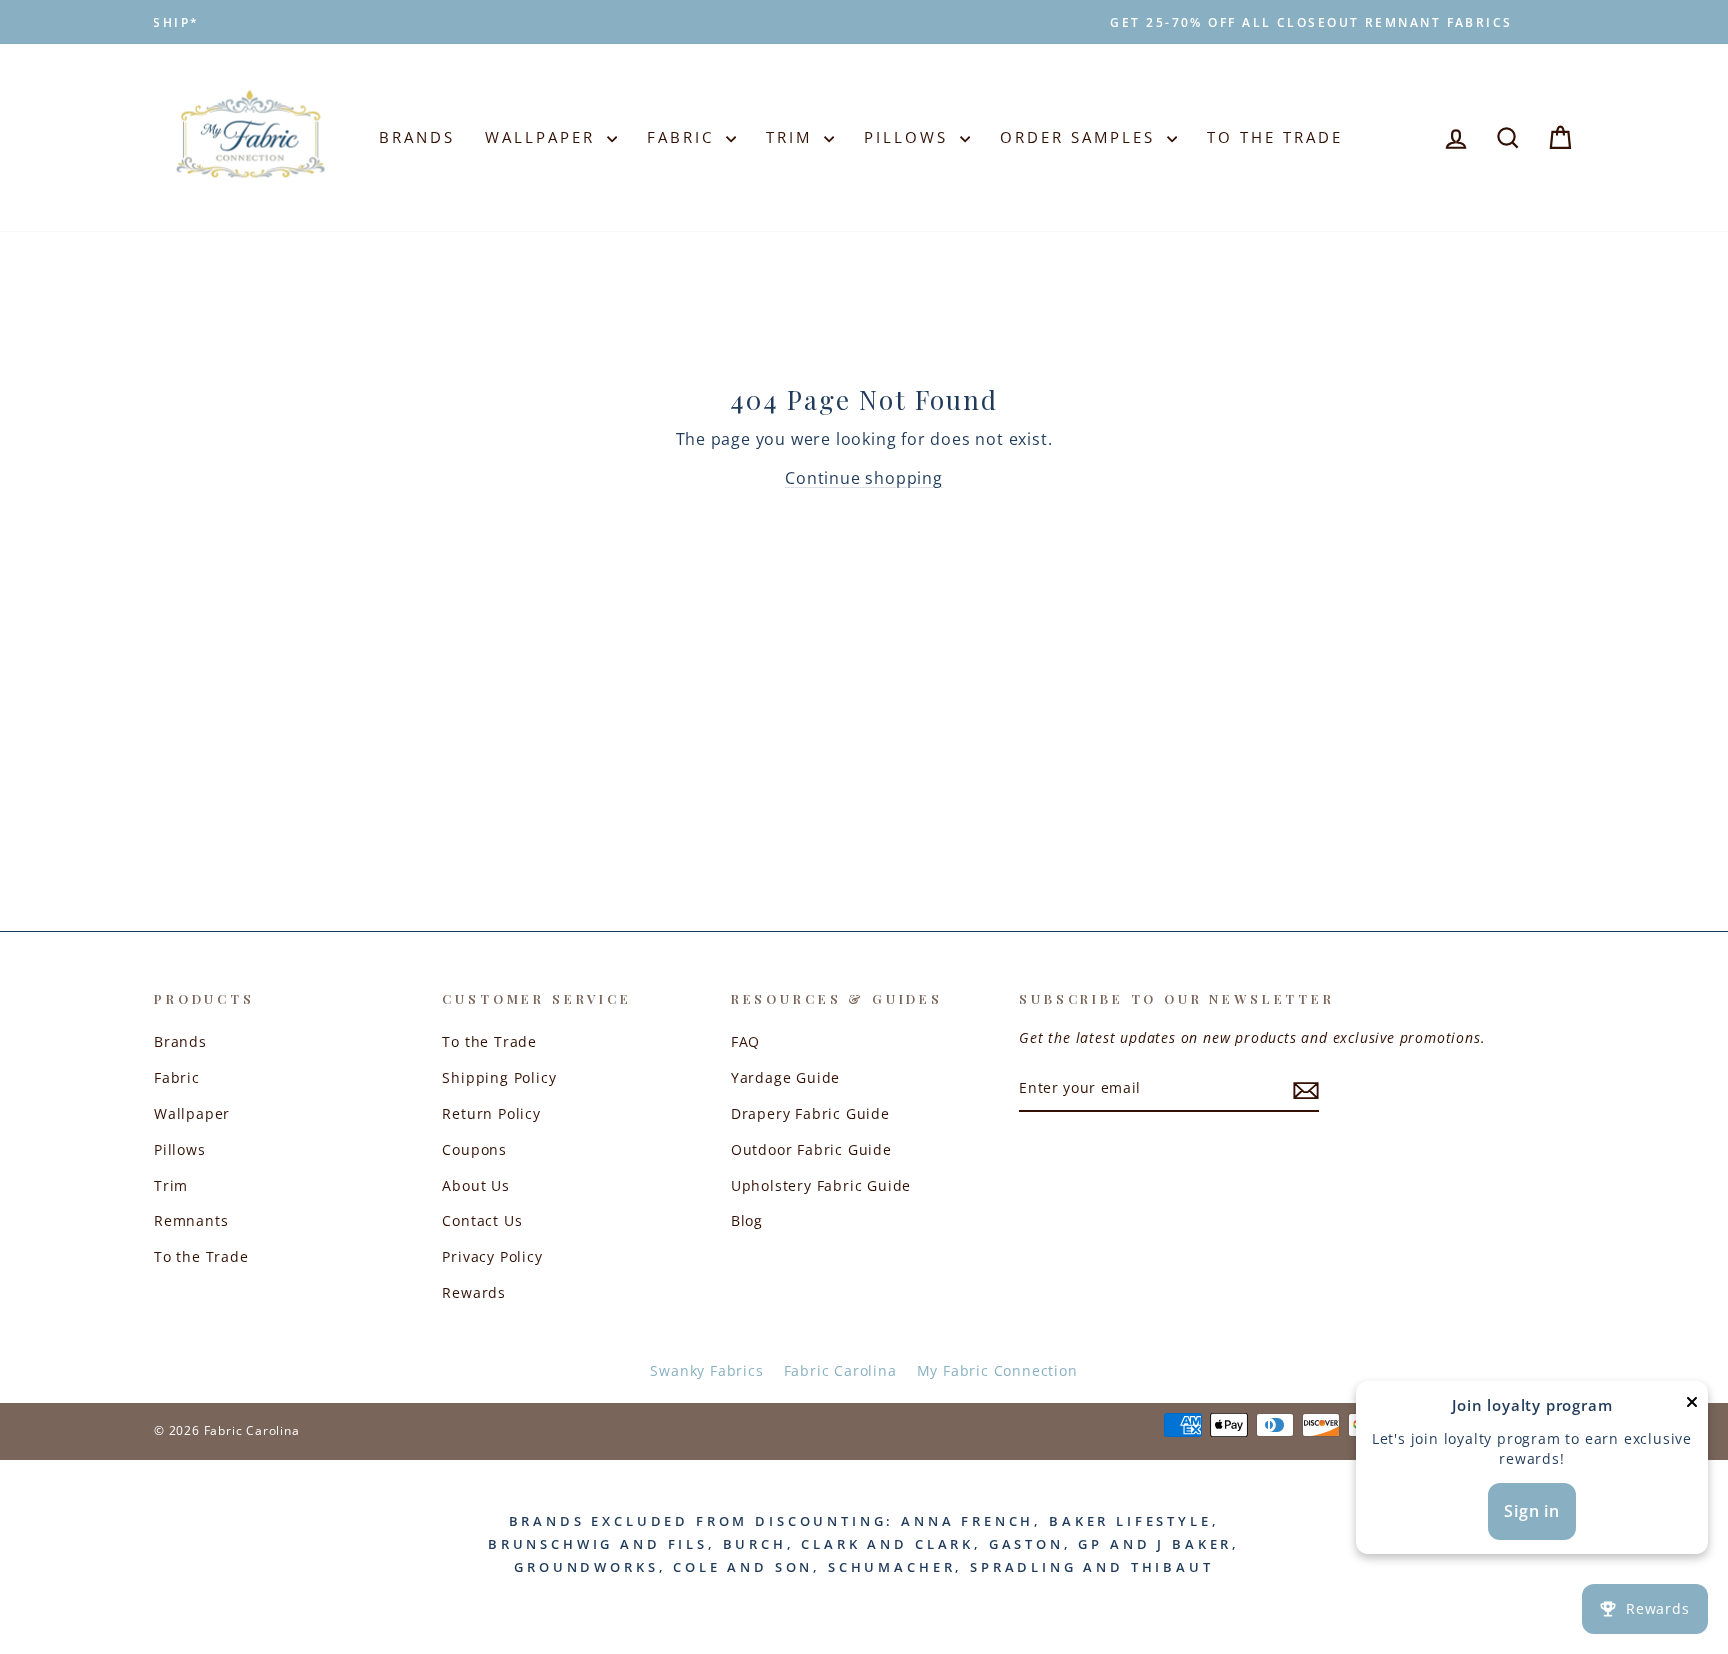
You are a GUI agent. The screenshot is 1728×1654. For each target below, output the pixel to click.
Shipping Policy (499, 1077)
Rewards (474, 1292)
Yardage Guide (785, 1077)
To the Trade (201, 1256)
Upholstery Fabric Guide (821, 1185)
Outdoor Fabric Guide (811, 1149)
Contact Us (482, 1220)
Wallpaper (543, 137)
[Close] (1692, 1406)
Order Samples (1081, 137)
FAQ (745, 1041)
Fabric (684, 137)
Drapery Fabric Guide (810, 1113)
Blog (747, 1220)
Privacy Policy (492, 1256)
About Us (475, 1185)
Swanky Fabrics (706, 1370)
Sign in (1532, 1511)
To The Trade (1275, 137)
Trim (792, 137)
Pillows (909, 137)
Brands (417, 137)
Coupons (474, 1149)
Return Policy (491, 1113)
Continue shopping (864, 478)
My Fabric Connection (997, 1370)
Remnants (191, 1220)
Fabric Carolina (840, 1370)
